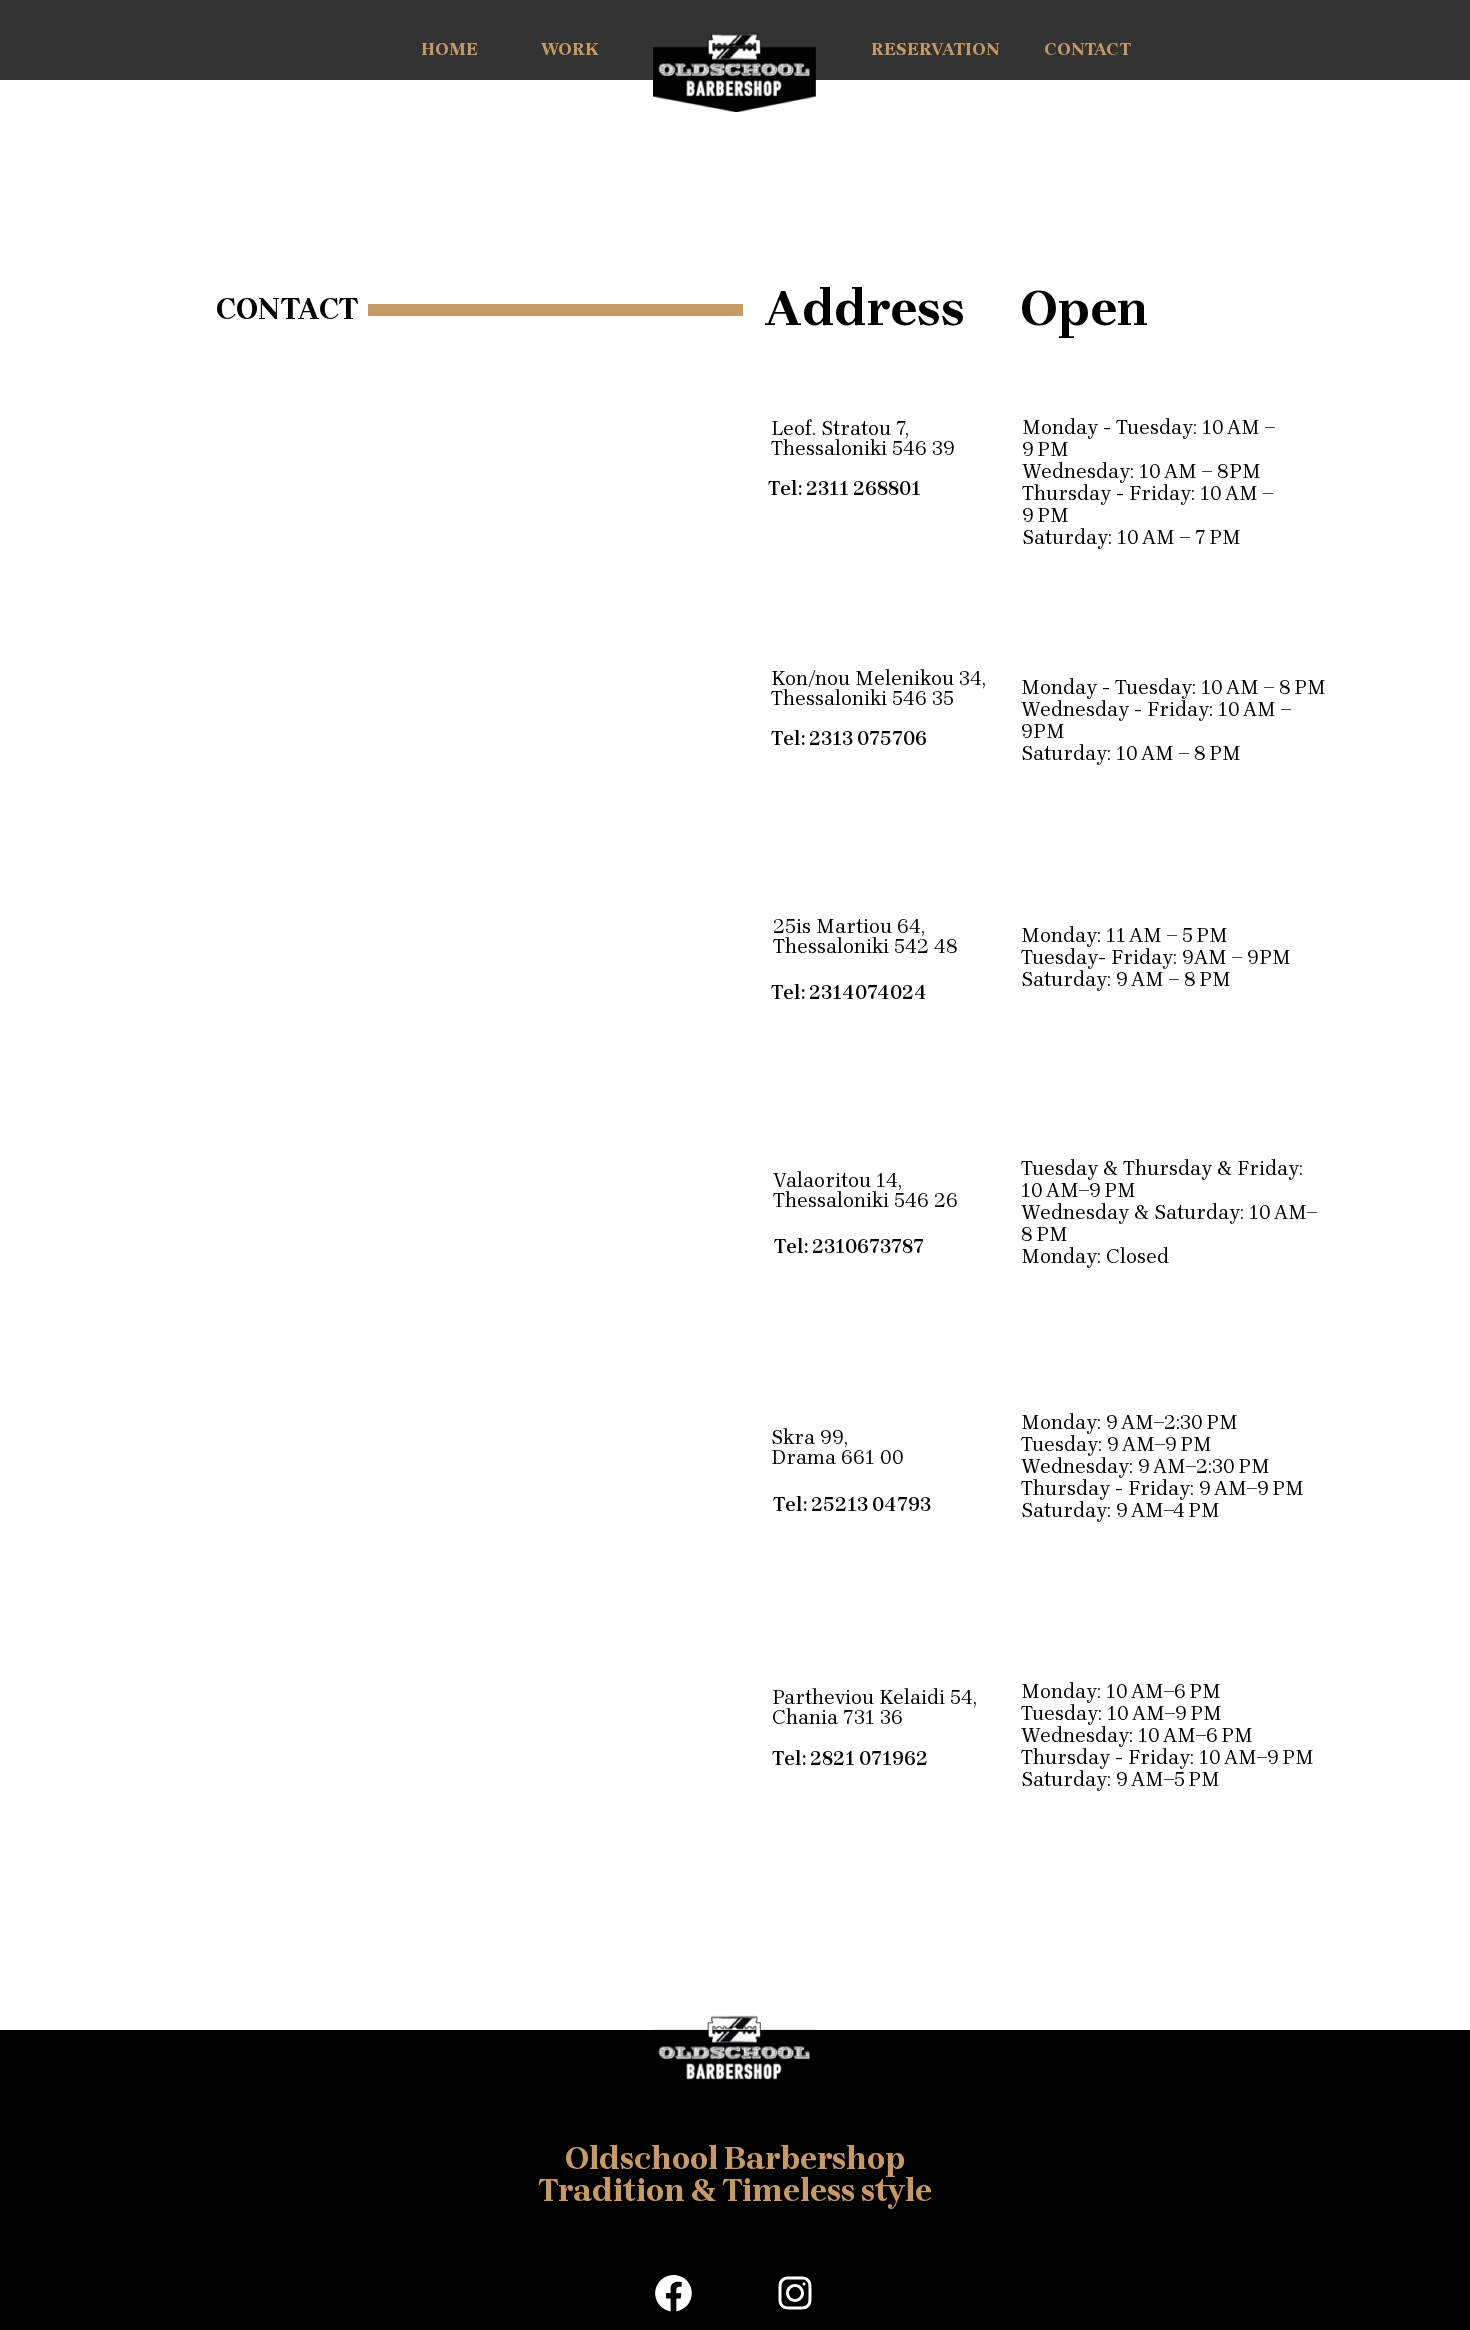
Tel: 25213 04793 (852, 1505)
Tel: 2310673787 (849, 1247)
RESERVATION (935, 49)
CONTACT (1087, 49)
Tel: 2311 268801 (844, 489)
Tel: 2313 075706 (849, 739)
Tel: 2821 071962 (850, 1759)
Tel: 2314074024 (849, 993)
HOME (449, 49)
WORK (570, 49)
